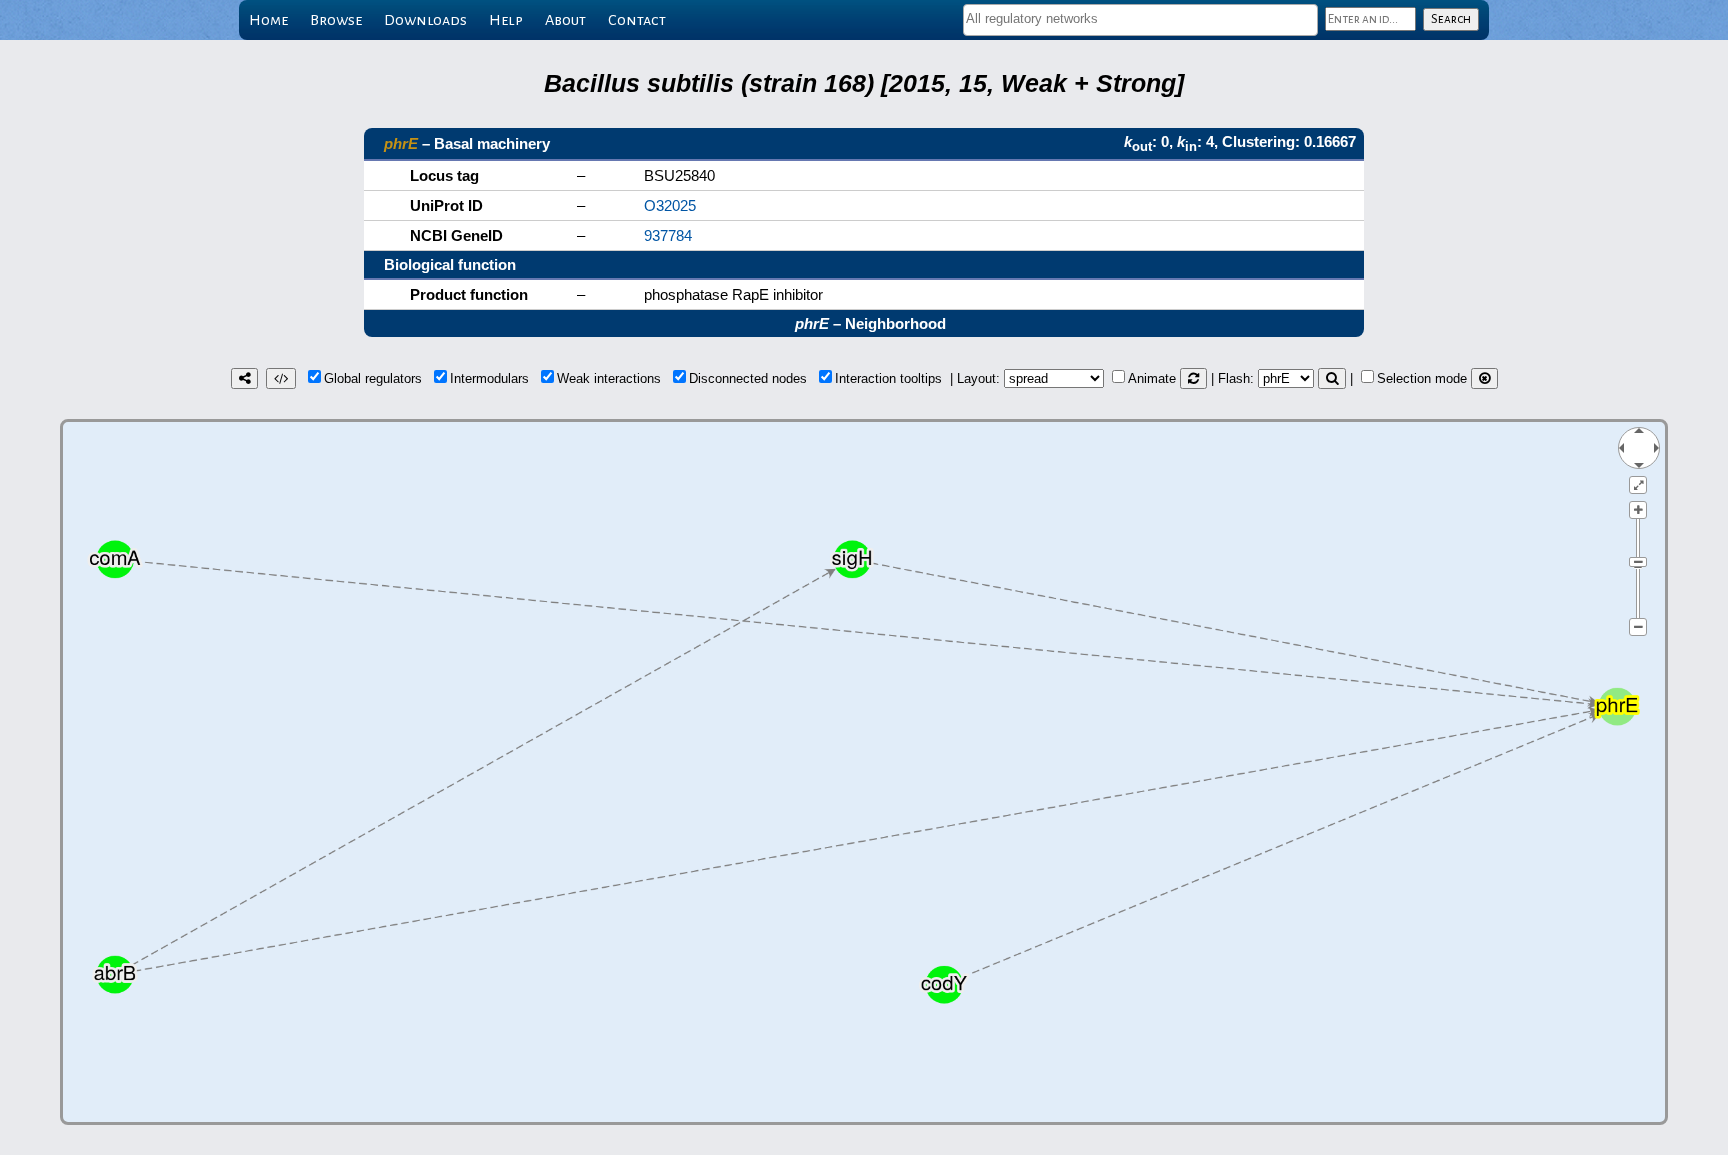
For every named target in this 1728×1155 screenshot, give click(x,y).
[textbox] (1140, 18)
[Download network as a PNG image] (244, 378)
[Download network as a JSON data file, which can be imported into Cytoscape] (281, 378)
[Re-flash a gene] (1332, 378)
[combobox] (1140, 20)
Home (268, 20)
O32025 (670, 205)
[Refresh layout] (1193, 378)
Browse (336, 20)
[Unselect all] (1484, 378)
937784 (668, 235)
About (565, 20)
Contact (637, 20)
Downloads (425, 20)
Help (506, 20)
